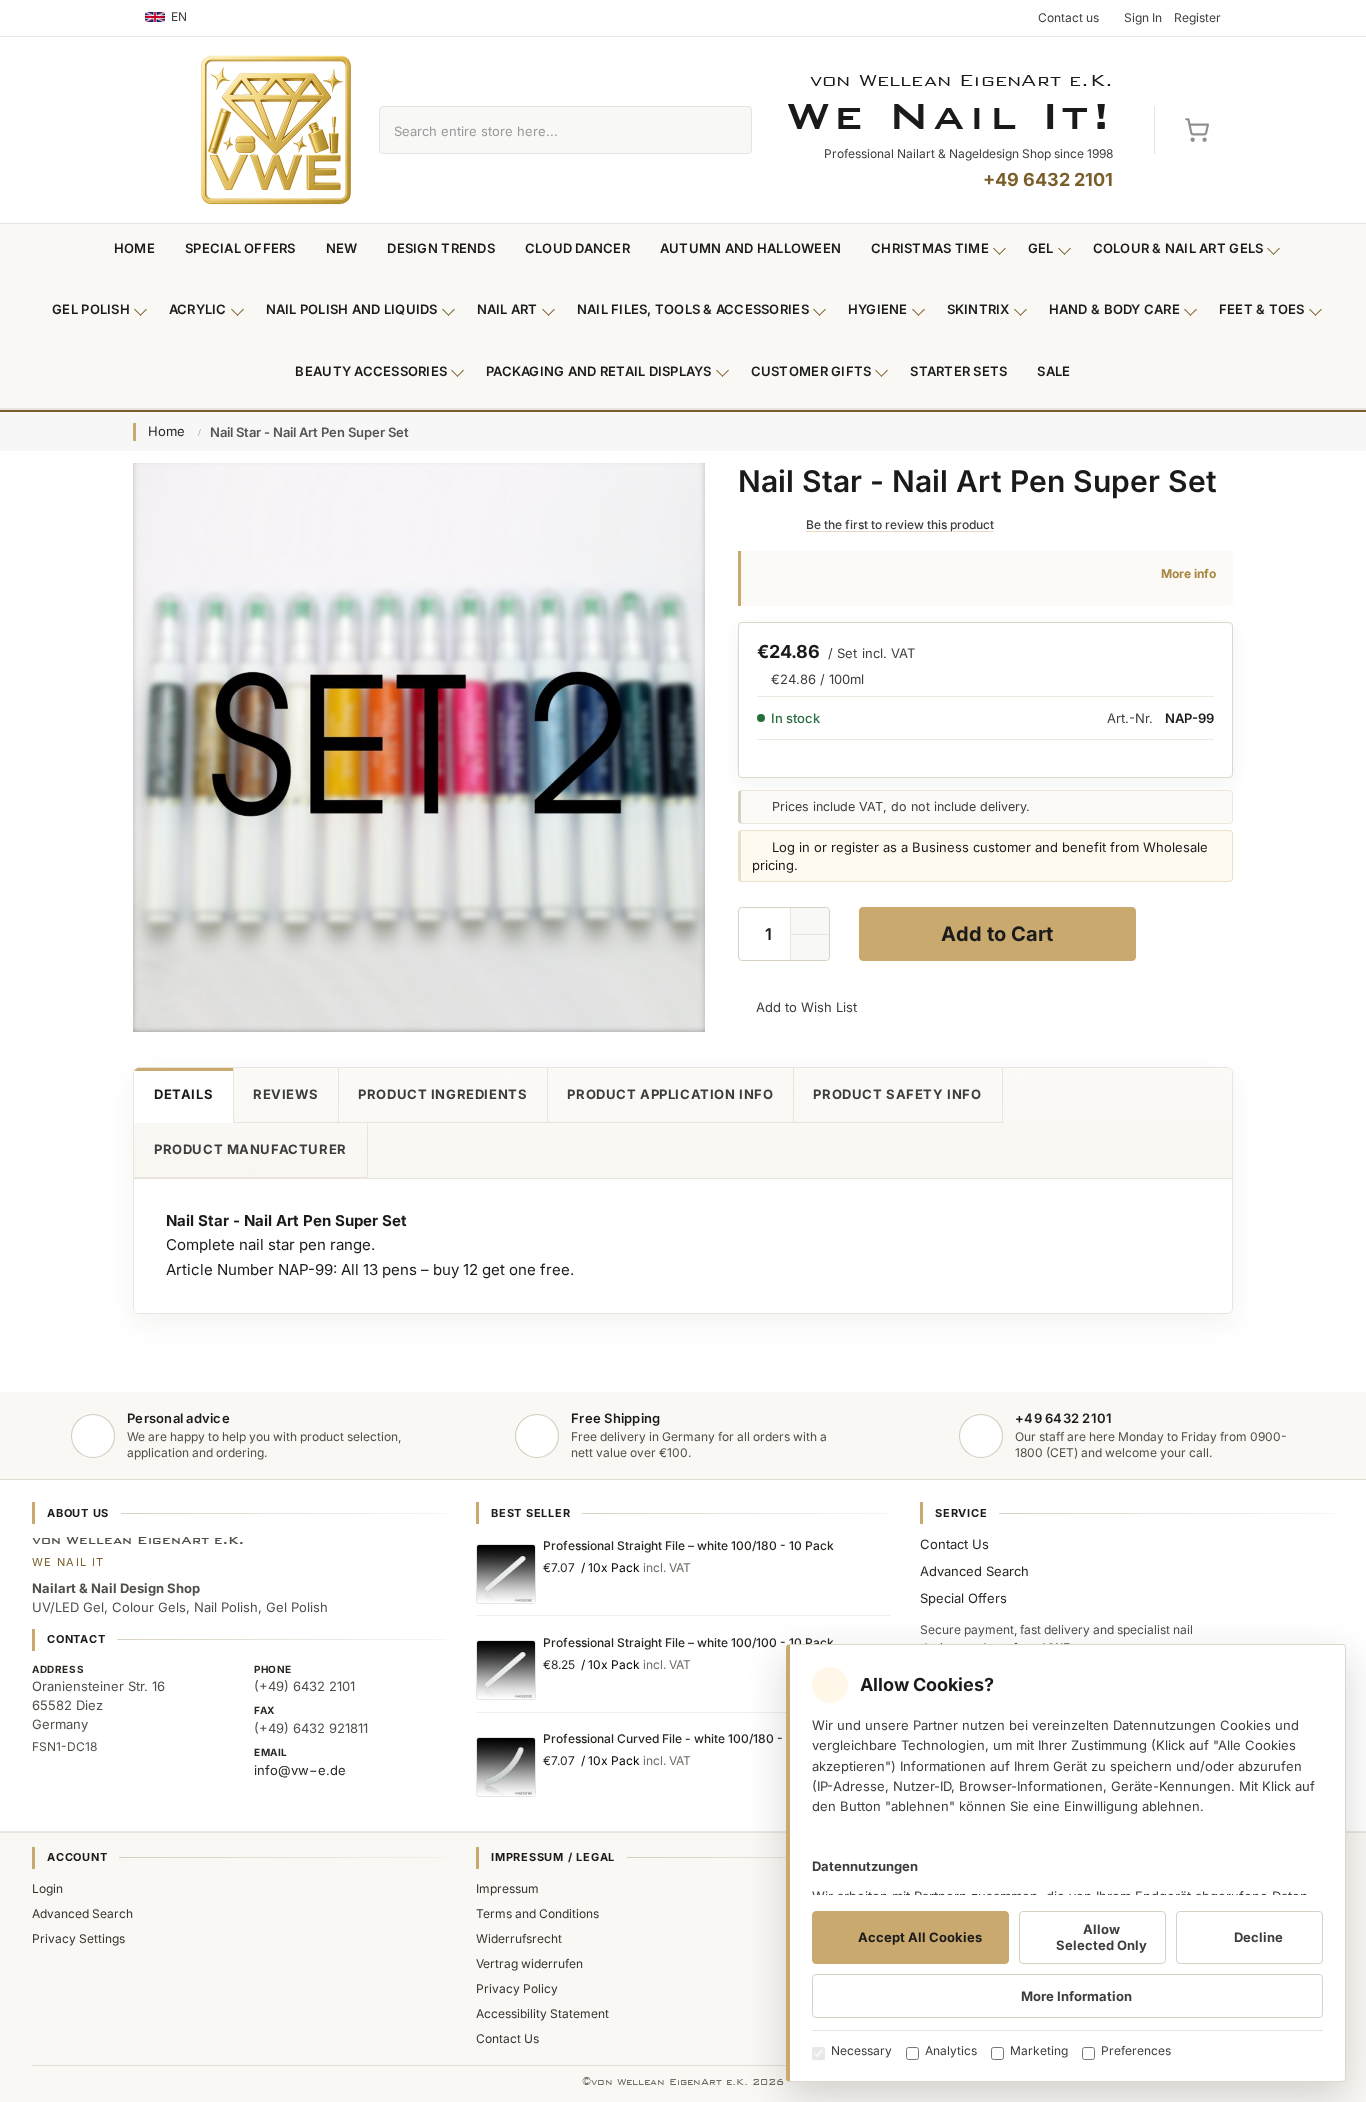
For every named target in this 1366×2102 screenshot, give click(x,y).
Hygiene (878, 309)
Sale (1053, 371)
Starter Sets (958, 371)
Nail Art (507, 309)
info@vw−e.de (300, 1770)
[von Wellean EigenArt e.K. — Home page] (276, 130)
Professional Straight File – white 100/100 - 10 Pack (688, 1642)
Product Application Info (670, 1094)
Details (183, 1094)
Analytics (951, 2050)
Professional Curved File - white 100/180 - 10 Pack (687, 1738)
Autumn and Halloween (750, 248)
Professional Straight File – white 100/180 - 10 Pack (688, 1545)
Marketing (1039, 2050)
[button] (810, 948)
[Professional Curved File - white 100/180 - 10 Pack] (506, 1767)
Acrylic (198, 309)
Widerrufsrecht (519, 1938)
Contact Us (954, 1544)
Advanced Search (974, 1571)
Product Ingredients (442, 1094)
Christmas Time (930, 248)
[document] (1066, 1863)
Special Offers (240, 248)
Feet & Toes (1262, 309)
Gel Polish (91, 309)
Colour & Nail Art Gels (1178, 248)
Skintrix (978, 309)
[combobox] (542, 130)
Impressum (507, 1888)
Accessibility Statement (542, 2013)
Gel (1041, 248)
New (342, 248)
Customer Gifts (811, 371)
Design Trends (440, 248)
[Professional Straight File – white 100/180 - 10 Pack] (506, 1574)
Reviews (285, 1094)
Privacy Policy (517, 1988)
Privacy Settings (78, 1938)
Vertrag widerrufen (529, 1963)
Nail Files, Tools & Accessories (693, 309)
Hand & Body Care (1114, 309)
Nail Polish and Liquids (352, 309)
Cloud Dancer (577, 248)
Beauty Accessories (371, 371)
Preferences (1136, 2050)
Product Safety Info (897, 1094)
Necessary (861, 2050)
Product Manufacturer (250, 1149)
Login (47, 1888)
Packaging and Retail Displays (599, 371)
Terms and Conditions (537, 1913)
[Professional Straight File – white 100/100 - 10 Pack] (506, 1670)
